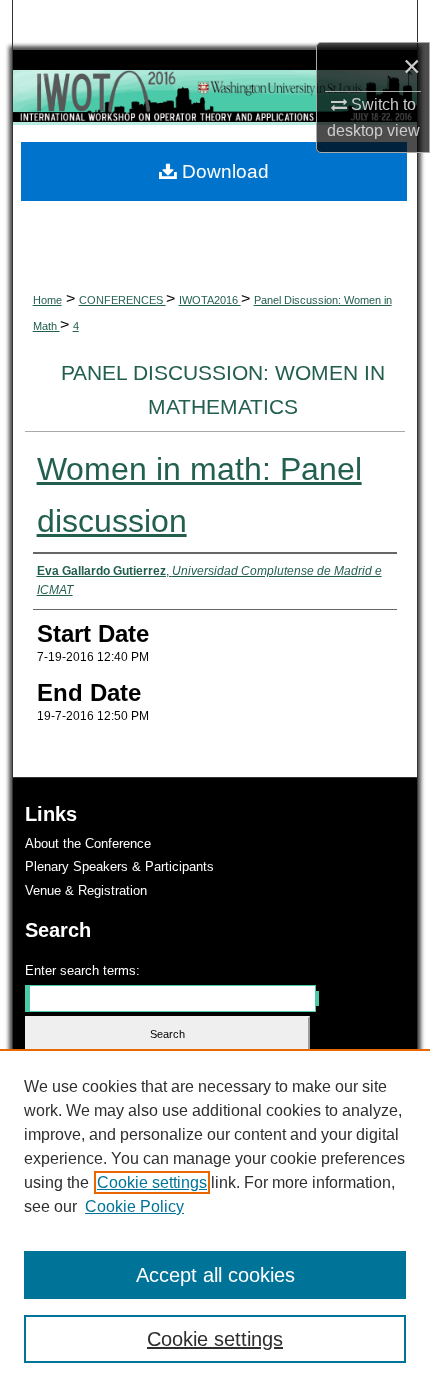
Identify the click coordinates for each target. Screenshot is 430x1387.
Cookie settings (152, 1182)
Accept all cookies (215, 1275)
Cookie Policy (134, 1206)
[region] (215, 1218)
